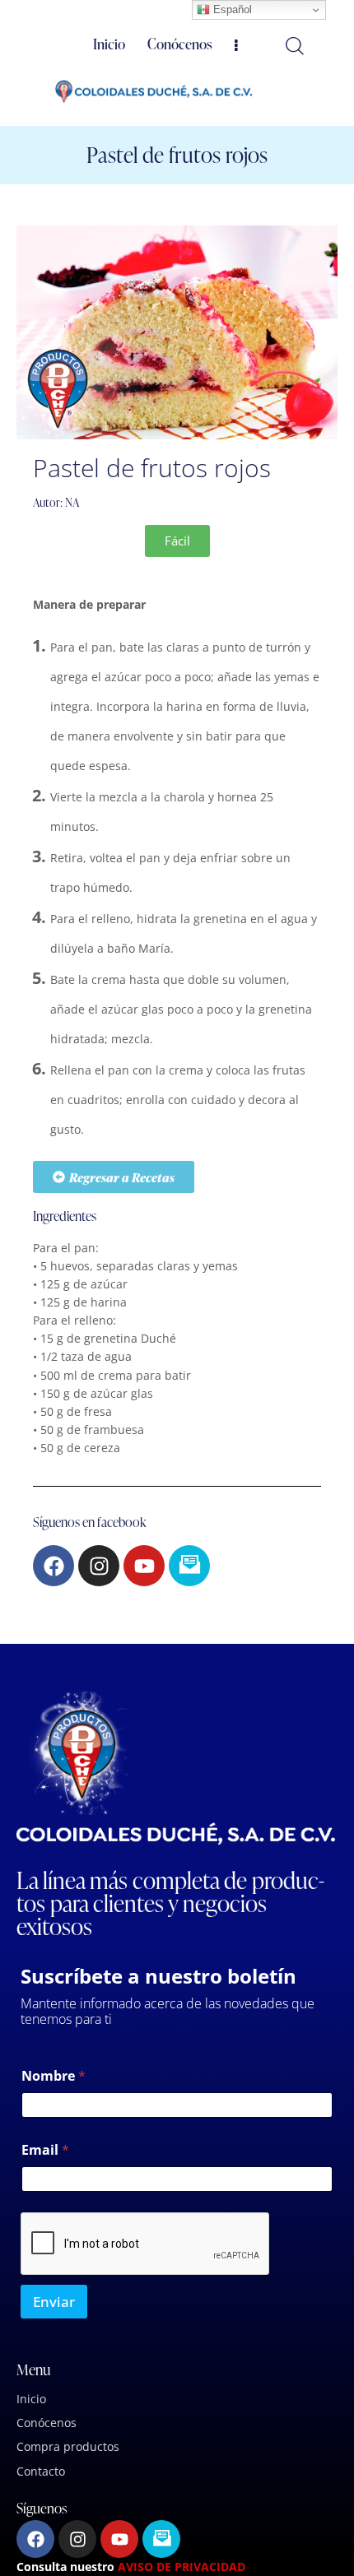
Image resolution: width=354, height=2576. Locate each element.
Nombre (54, 2076)
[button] (177, 541)
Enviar (54, 2302)
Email (45, 2150)
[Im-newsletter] (189, 1566)
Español (231, 9)
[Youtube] (144, 1566)
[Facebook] (54, 1566)
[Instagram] (99, 1566)
